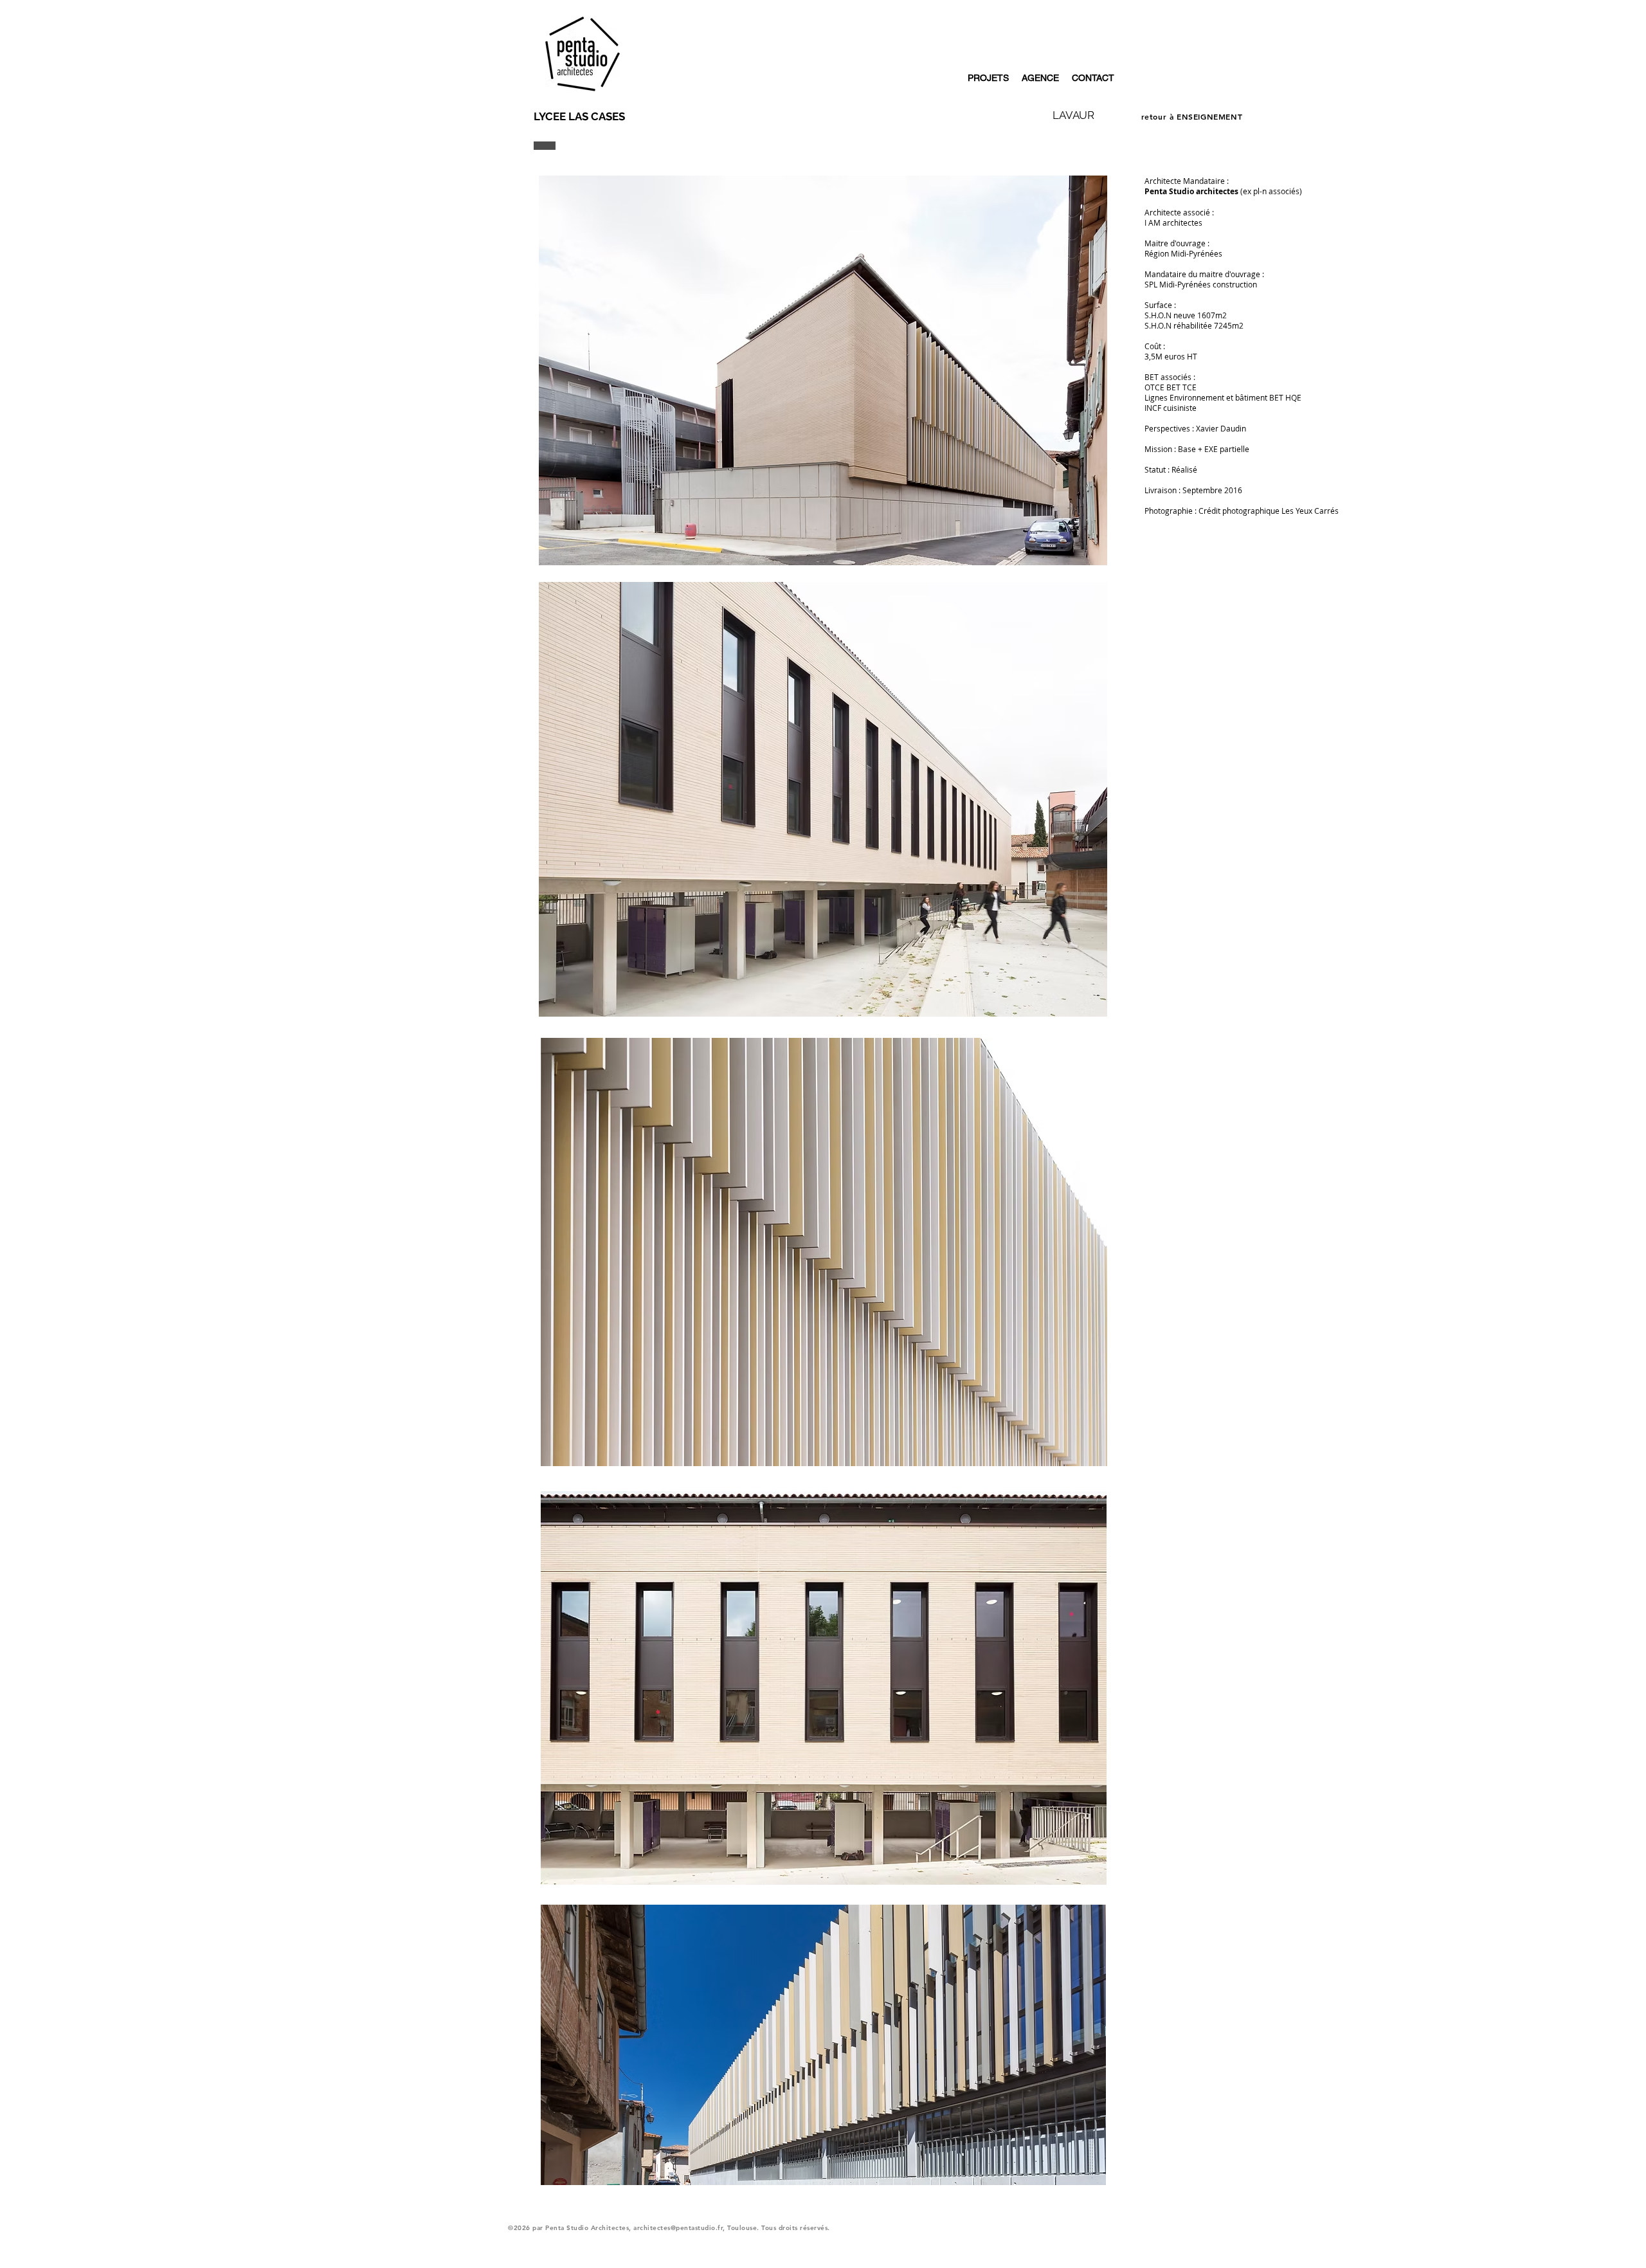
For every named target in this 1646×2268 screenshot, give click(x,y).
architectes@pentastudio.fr (678, 2228)
